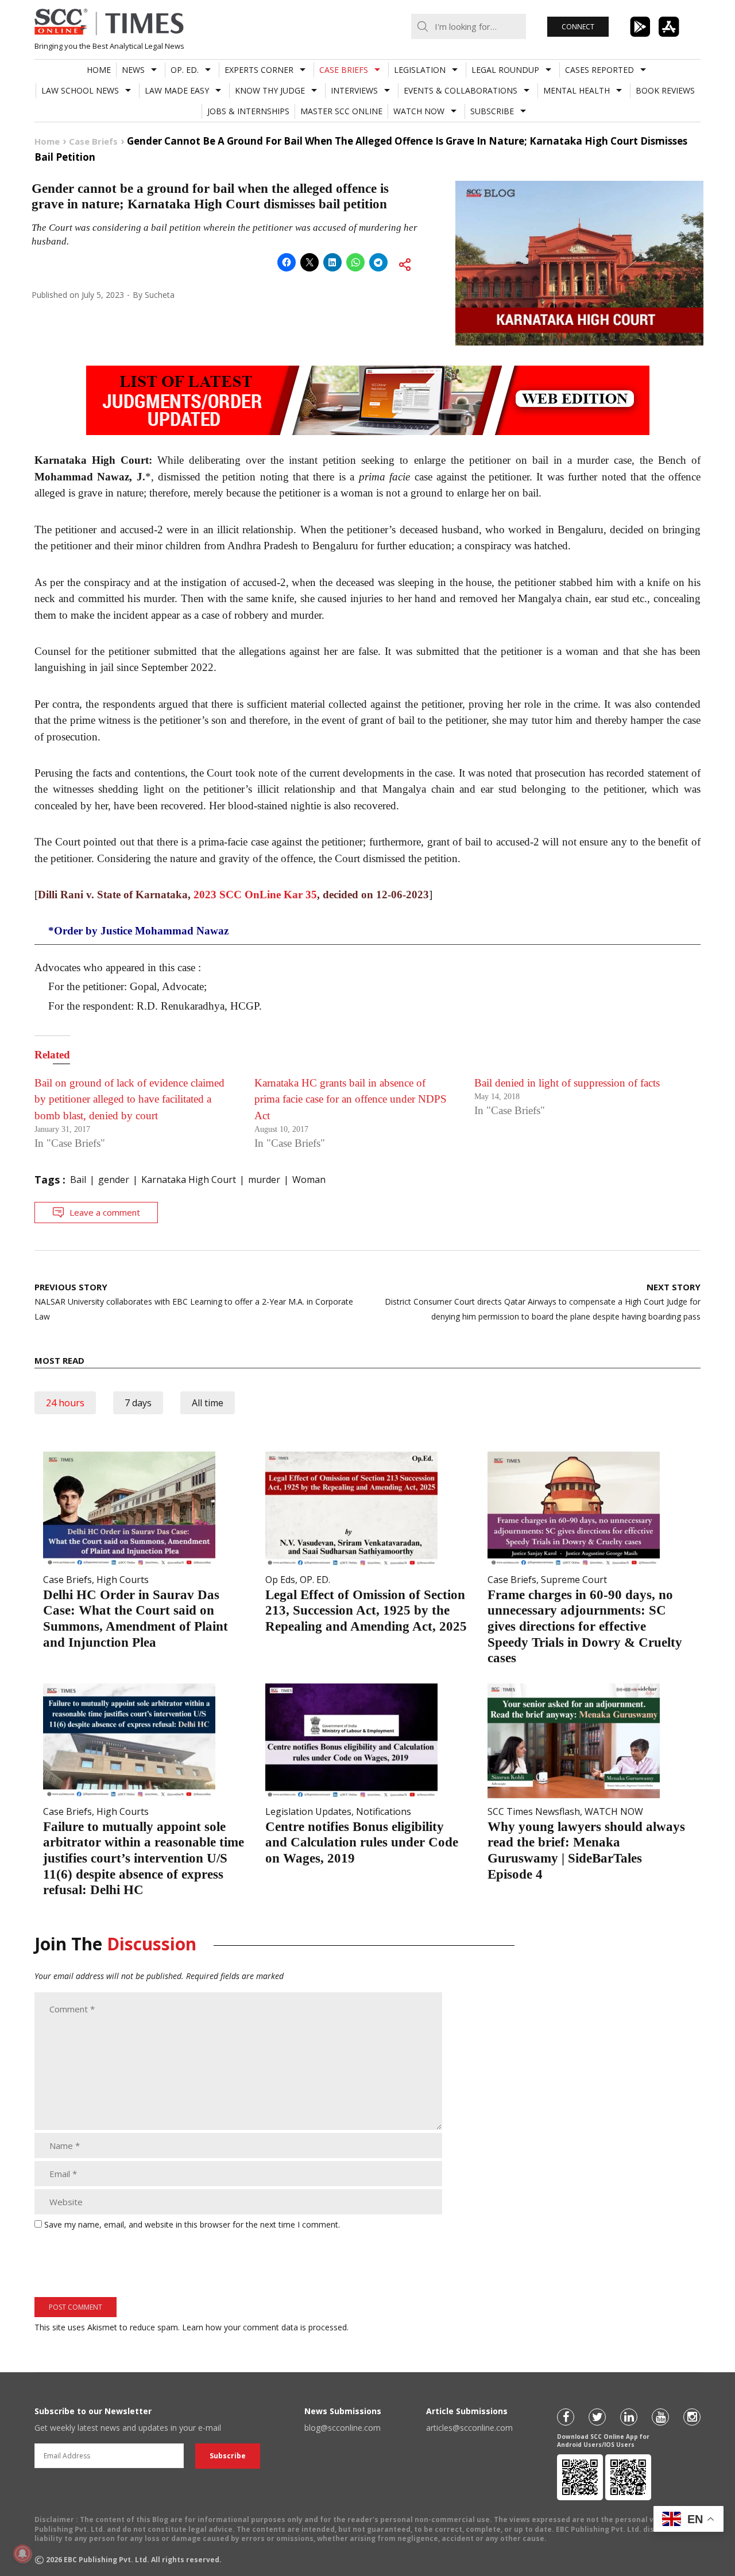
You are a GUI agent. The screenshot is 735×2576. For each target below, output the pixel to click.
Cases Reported (599, 70)
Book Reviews (665, 90)
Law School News (80, 90)
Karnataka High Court (189, 1180)
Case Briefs (344, 70)
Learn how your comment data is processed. (265, 2327)
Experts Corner (259, 70)
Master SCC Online (341, 111)
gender (114, 1180)
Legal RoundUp (505, 70)
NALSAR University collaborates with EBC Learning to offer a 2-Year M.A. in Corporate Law (194, 1301)
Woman (309, 1180)
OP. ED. (185, 70)
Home (99, 70)
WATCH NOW (419, 111)
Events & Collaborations (461, 90)
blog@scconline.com (343, 2428)
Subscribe (492, 111)
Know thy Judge (270, 90)
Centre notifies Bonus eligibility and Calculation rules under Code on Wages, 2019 (362, 1842)
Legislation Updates (308, 1811)
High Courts (123, 1580)
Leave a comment (105, 1212)
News (133, 70)
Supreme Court (574, 1580)
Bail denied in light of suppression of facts (567, 1083)
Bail (78, 1180)
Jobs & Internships (248, 111)
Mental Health (577, 90)
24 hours (65, 1403)
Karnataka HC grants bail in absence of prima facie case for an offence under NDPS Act (351, 1099)
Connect (578, 27)
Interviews (354, 90)
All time (208, 1403)
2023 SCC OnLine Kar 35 (255, 895)
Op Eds (280, 1580)
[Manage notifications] (22, 2554)
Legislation (420, 70)
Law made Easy (177, 90)
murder (264, 1180)
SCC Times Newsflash (534, 1811)
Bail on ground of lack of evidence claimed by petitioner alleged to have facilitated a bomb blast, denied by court (129, 1099)
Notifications (384, 1811)
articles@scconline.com (469, 2428)
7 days (138, 1403)
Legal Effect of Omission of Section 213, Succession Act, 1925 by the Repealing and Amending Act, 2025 (366, 1611)
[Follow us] (566, 2417)
